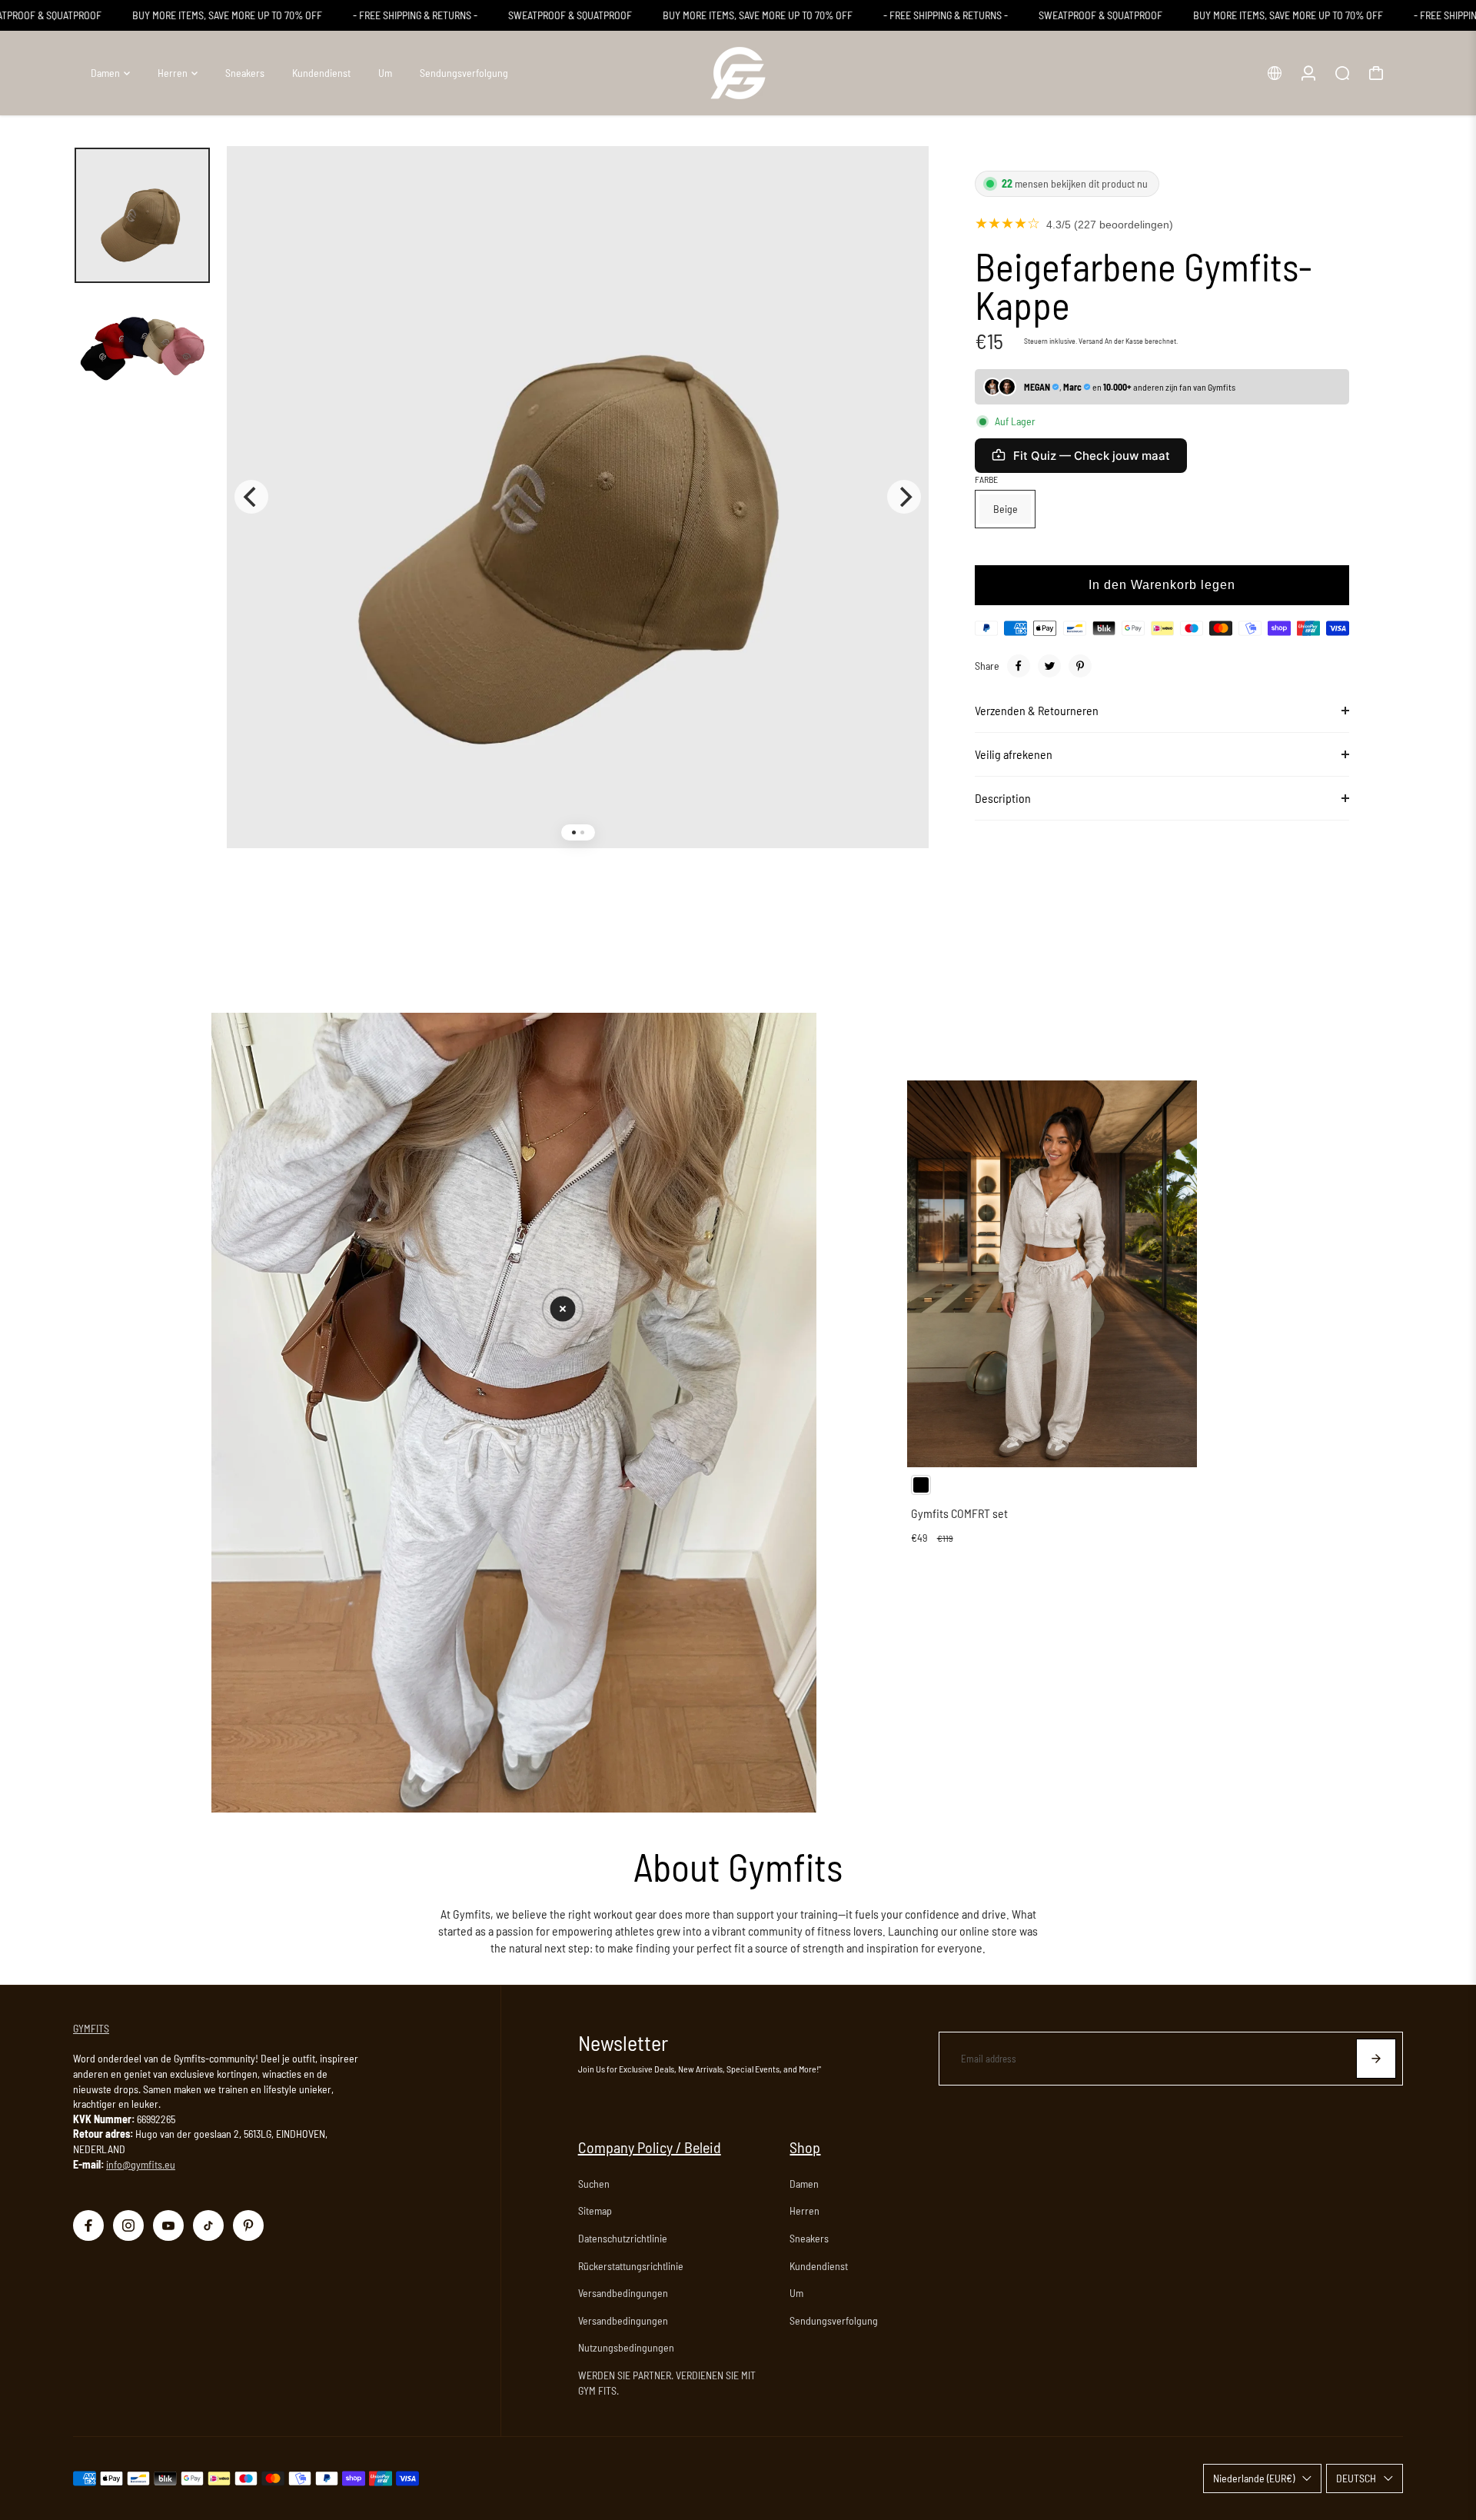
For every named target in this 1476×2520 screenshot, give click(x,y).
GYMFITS (91, 2028)
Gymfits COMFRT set (959, 1513)
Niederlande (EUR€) (1254, 2478)
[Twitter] (1049, 666)
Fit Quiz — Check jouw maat (1092, 456)
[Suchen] (1342, 73)
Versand (1091, 341)
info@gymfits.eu (141, 2164)
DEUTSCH (1356, 2478)
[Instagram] (128, 2225)
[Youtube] (168, 2225)
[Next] (904, 497)
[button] (563, 1309)
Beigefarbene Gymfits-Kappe (1144, 285)
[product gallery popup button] (900, 186)
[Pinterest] (1080, 666)
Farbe (986, 479)
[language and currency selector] (1275, 73)
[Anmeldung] (1308, 73)
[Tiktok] (208, 2225)
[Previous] (251, 497)
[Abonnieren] (1376, 2059)
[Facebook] (1019, 666)
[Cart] (1376, 73)
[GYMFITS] (738, 73)
